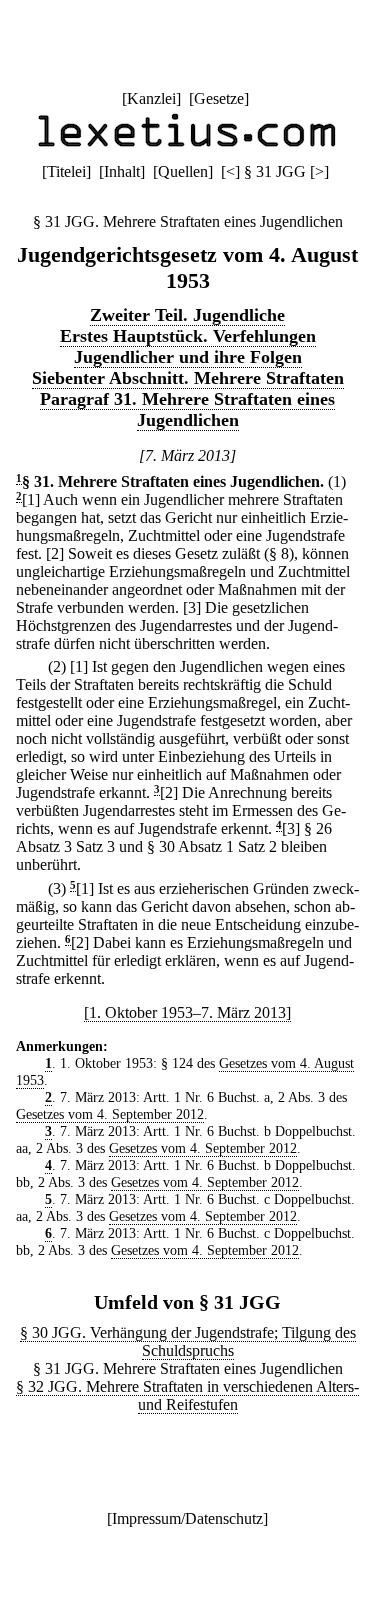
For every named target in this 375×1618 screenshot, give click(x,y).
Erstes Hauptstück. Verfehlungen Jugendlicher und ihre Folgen (188, 346)
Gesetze (219, 98)
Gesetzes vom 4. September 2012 (110, 1114)
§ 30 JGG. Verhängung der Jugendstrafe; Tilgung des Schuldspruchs (188, 1341)
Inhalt (122, 171)
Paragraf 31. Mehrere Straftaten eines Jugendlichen (187, 409)
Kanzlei (151, 98)
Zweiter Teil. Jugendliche (187, 315)
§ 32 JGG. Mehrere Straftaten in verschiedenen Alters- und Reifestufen (187, 1395)
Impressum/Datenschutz (187, 1518)
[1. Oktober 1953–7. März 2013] (187, 1012)
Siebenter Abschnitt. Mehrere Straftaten (188, 378)
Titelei (66, 171)
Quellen (183, 171)
